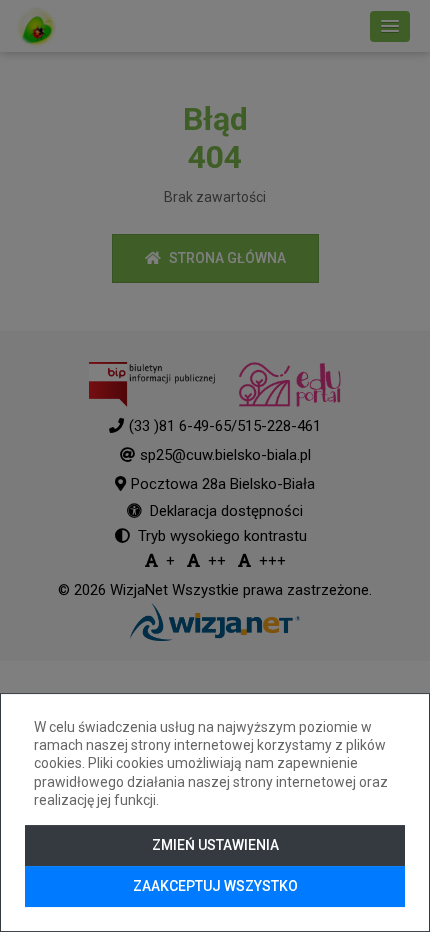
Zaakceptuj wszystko (215, 886)
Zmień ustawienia (215, 845)
